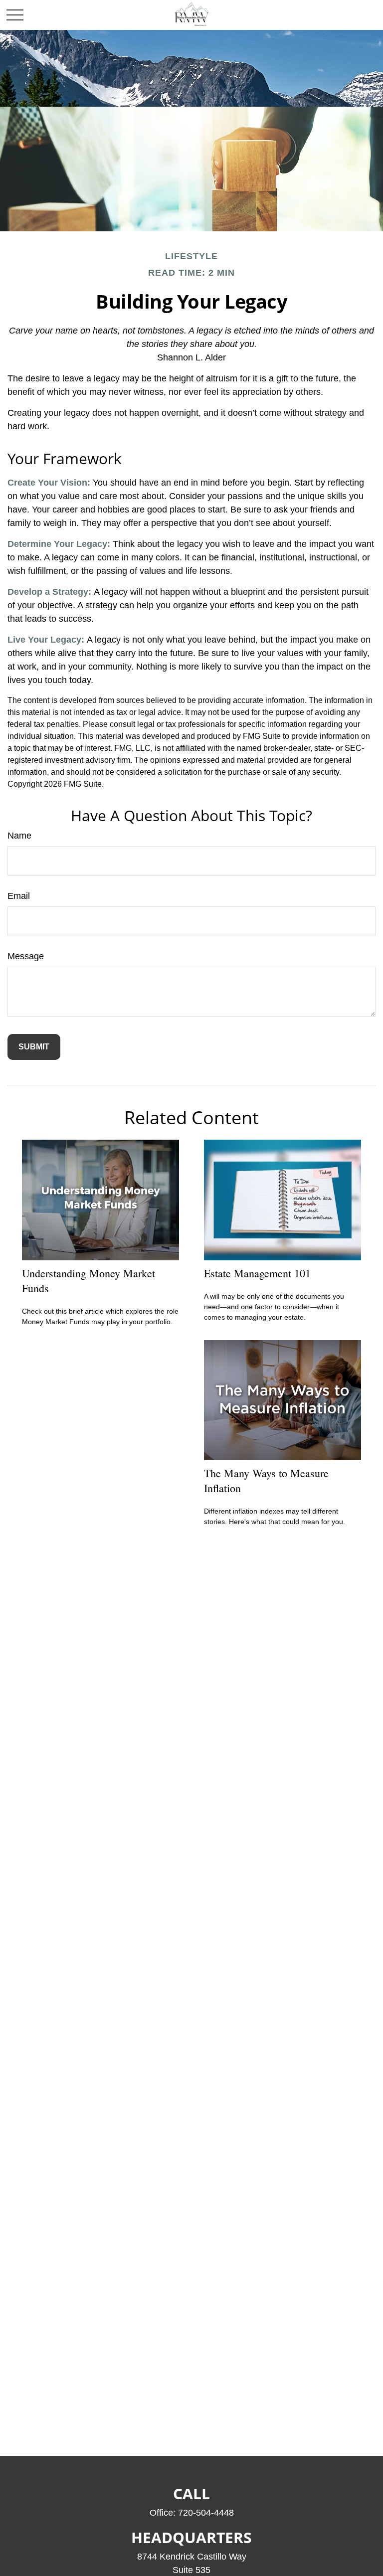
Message (26, 956)
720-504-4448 (206, 2513)
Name (19, 836)
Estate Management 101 (257, 1273)
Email (19, 896)
